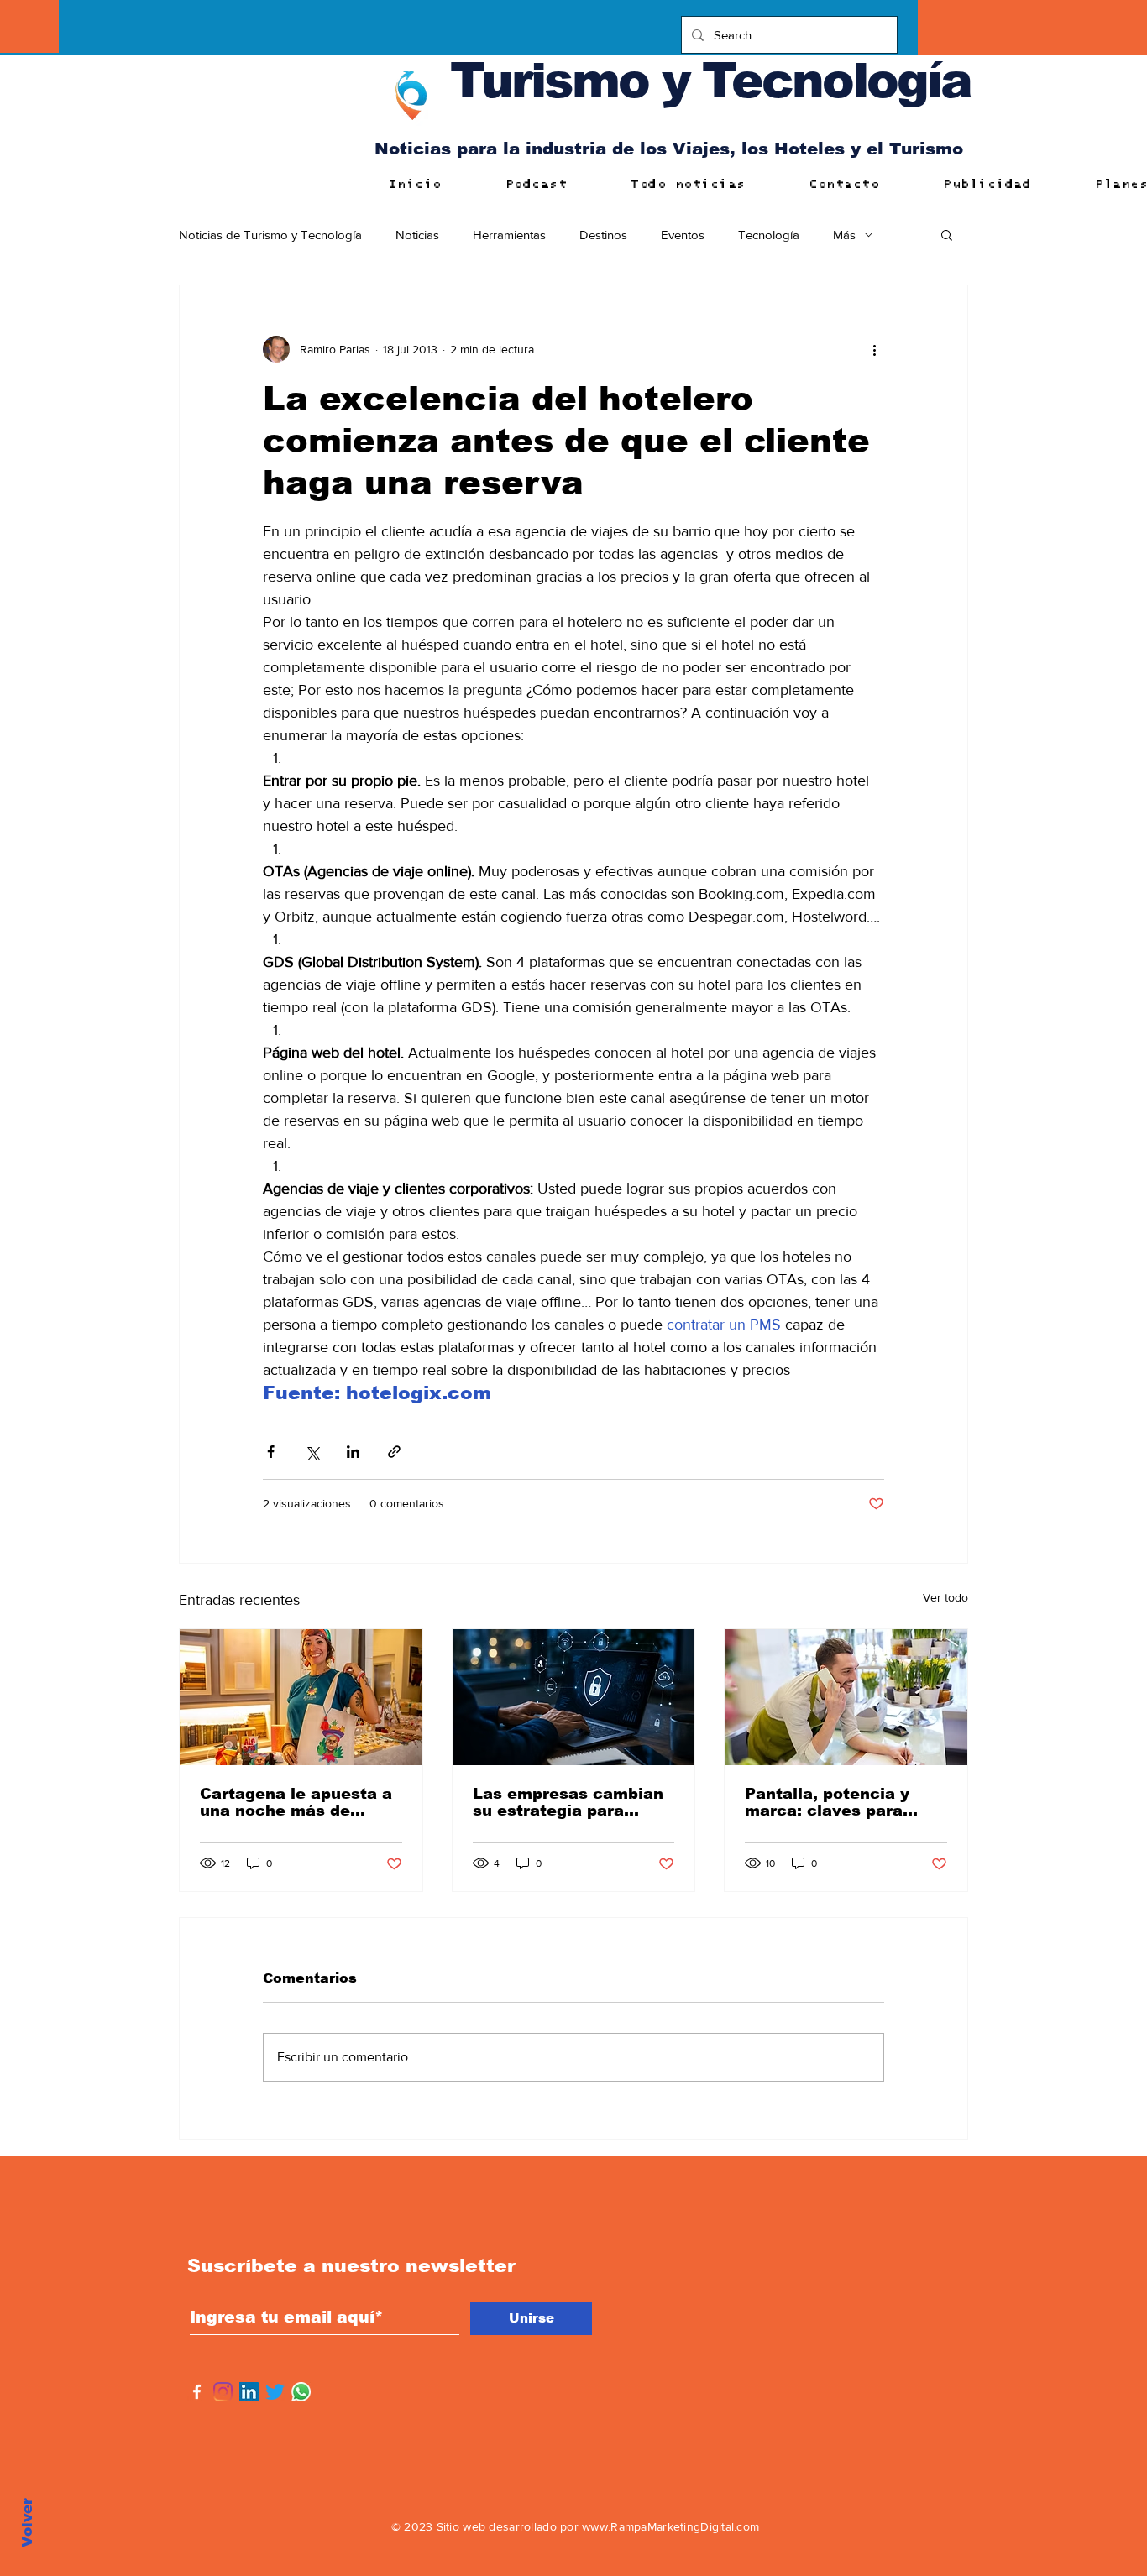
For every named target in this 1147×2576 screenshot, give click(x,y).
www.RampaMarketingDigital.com (670, 2526)
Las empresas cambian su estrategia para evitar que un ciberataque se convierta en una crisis (568, 1802)
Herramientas (509, 235)
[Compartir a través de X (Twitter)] (312, 1452)
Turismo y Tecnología (710, 80)
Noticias (417, 235)
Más (844, 235)
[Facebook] (197, 2392)
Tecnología (769, 235)
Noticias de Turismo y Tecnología (270, 235)
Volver (27, 2523)
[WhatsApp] (301, 2392)
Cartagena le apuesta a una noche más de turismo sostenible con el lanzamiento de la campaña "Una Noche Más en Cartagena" (296, 1802)
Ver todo (945, 1597)
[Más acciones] (874, 349)
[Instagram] (223, 2392)
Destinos (603, 235)
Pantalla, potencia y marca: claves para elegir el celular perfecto (827, 1802)
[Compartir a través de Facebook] (271, 1452)
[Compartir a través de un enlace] (394, 1452)
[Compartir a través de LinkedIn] (353, 1452)
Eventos (683, 235)
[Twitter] (275, 2392)
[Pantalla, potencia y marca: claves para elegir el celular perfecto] (846, 1697)
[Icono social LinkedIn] (249, 2392)
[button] (947, 234)
